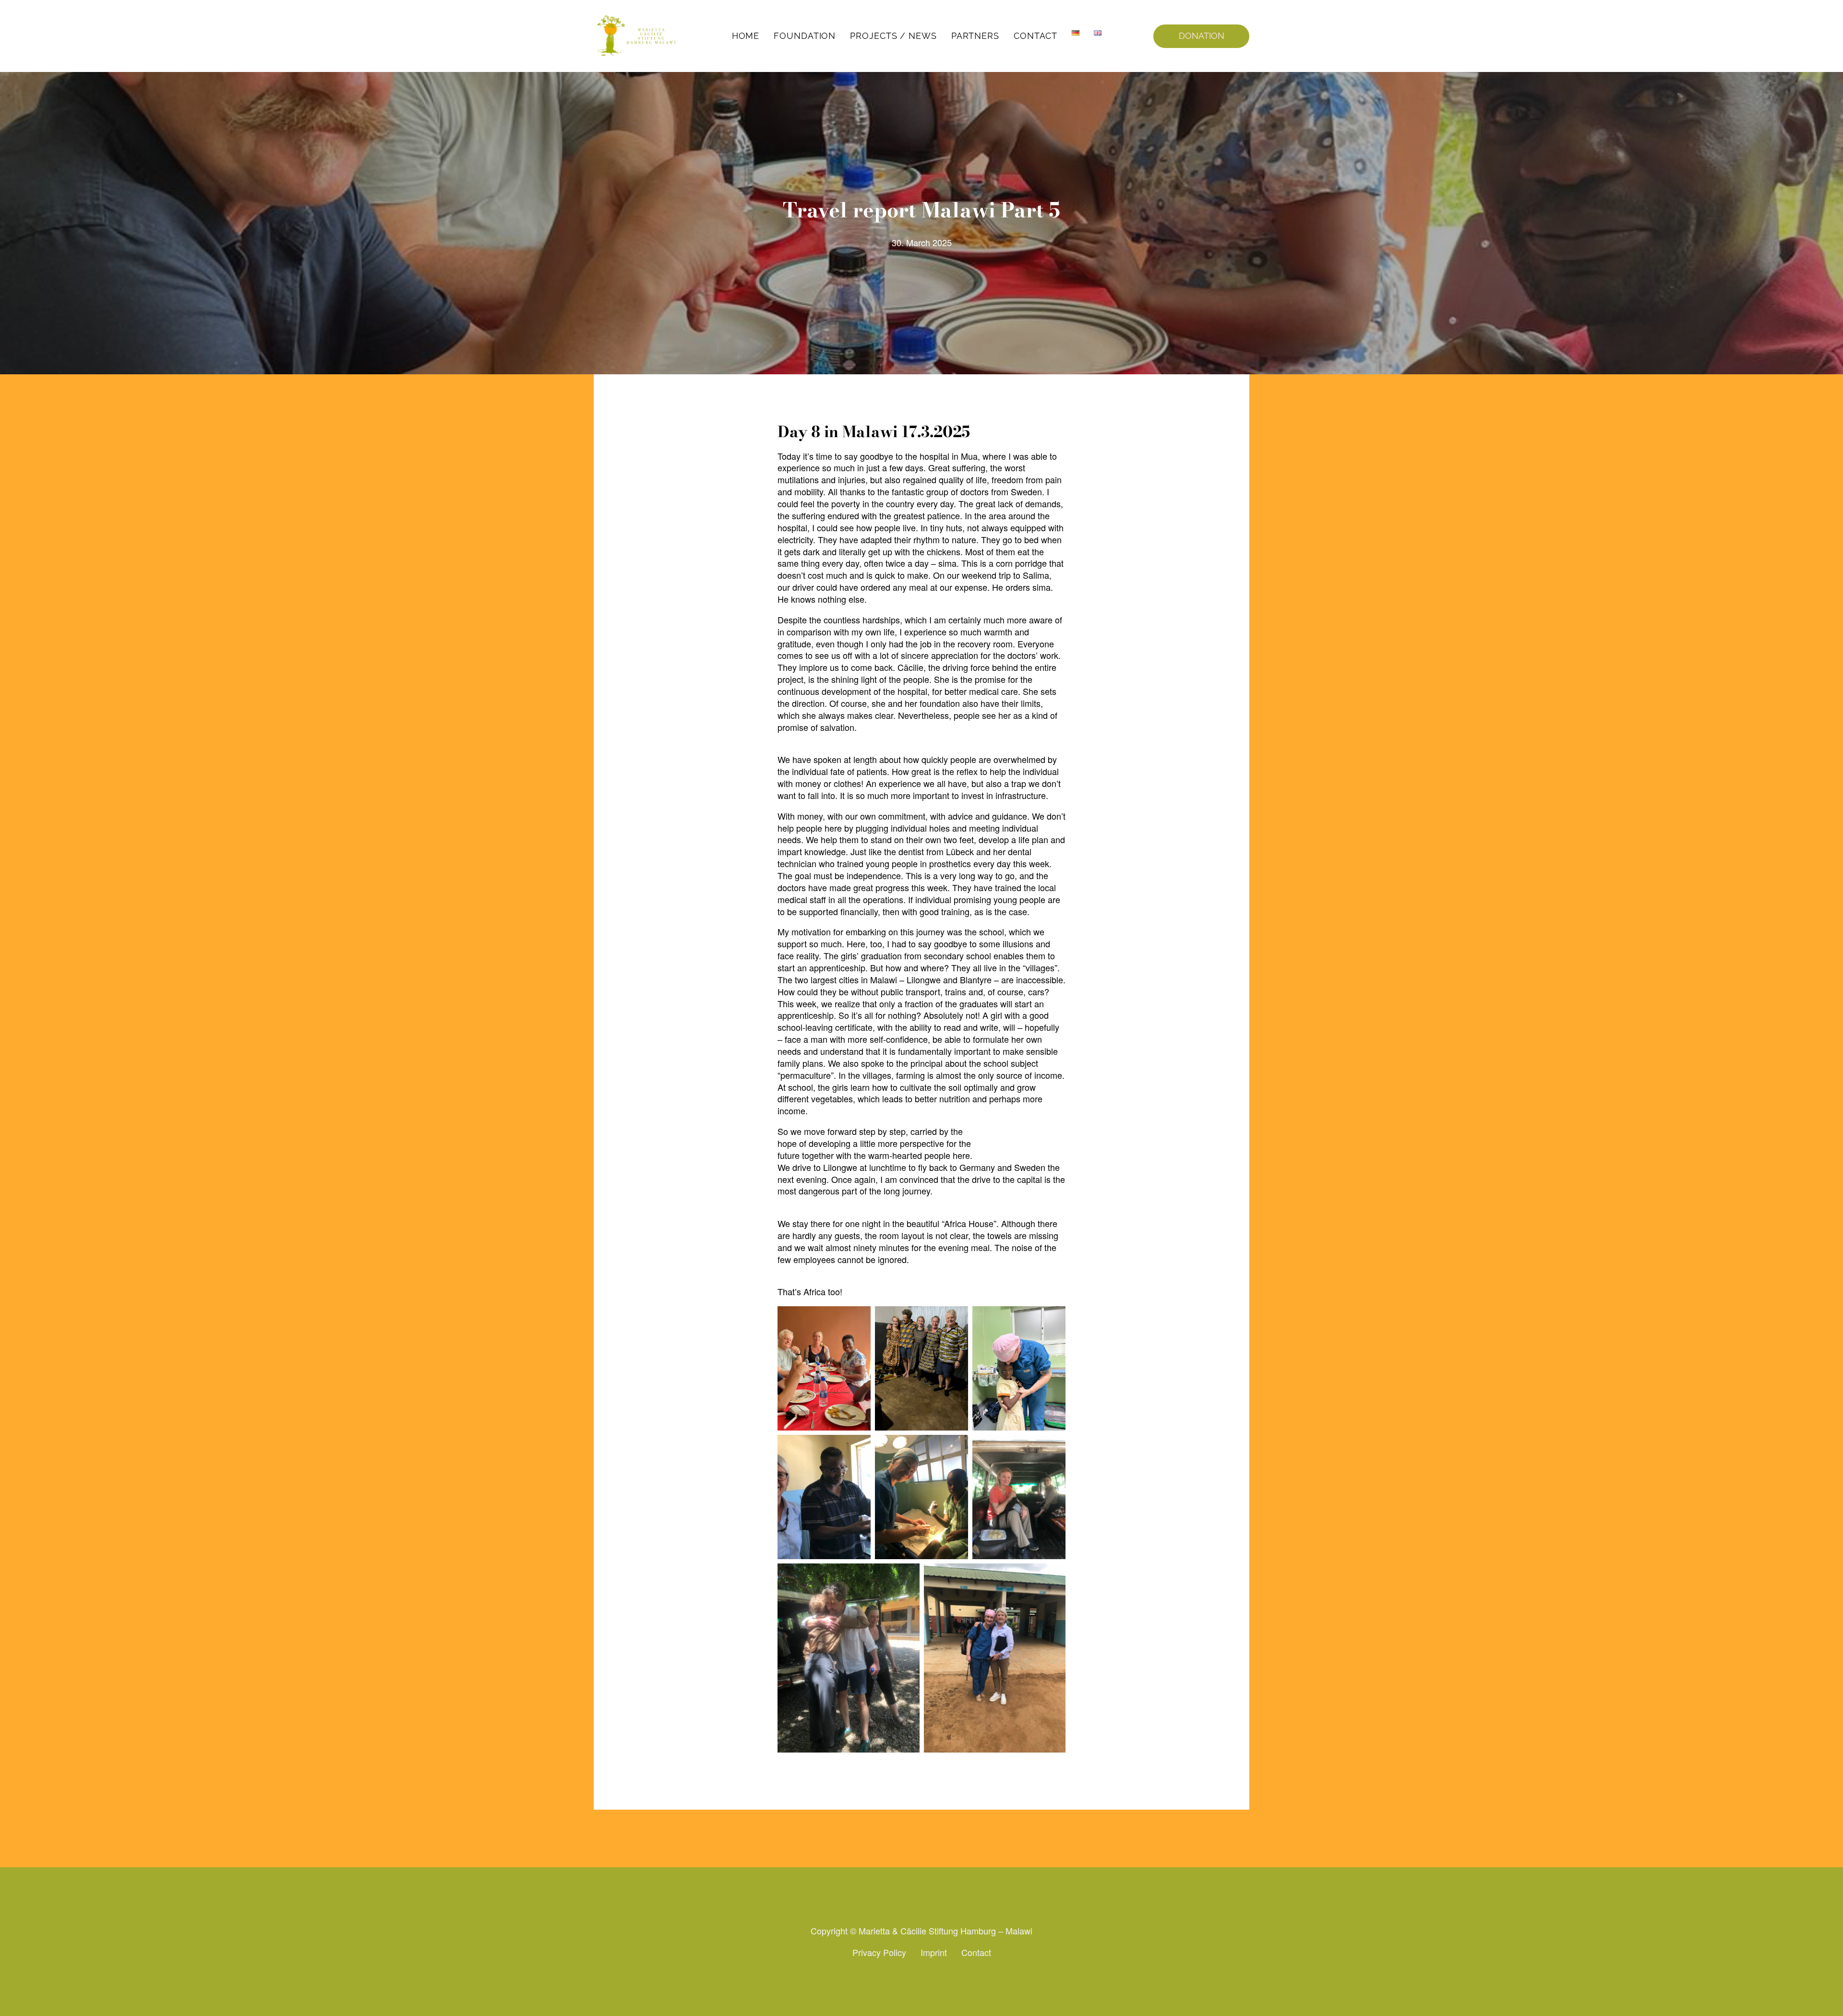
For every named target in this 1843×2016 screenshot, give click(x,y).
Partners (975, 36)
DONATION (1202, 36)
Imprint (934, 1952)
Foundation (805, 36)
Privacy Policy (879, 1952)
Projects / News (893, 36)
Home (746, 36)
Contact (1035, 36)
